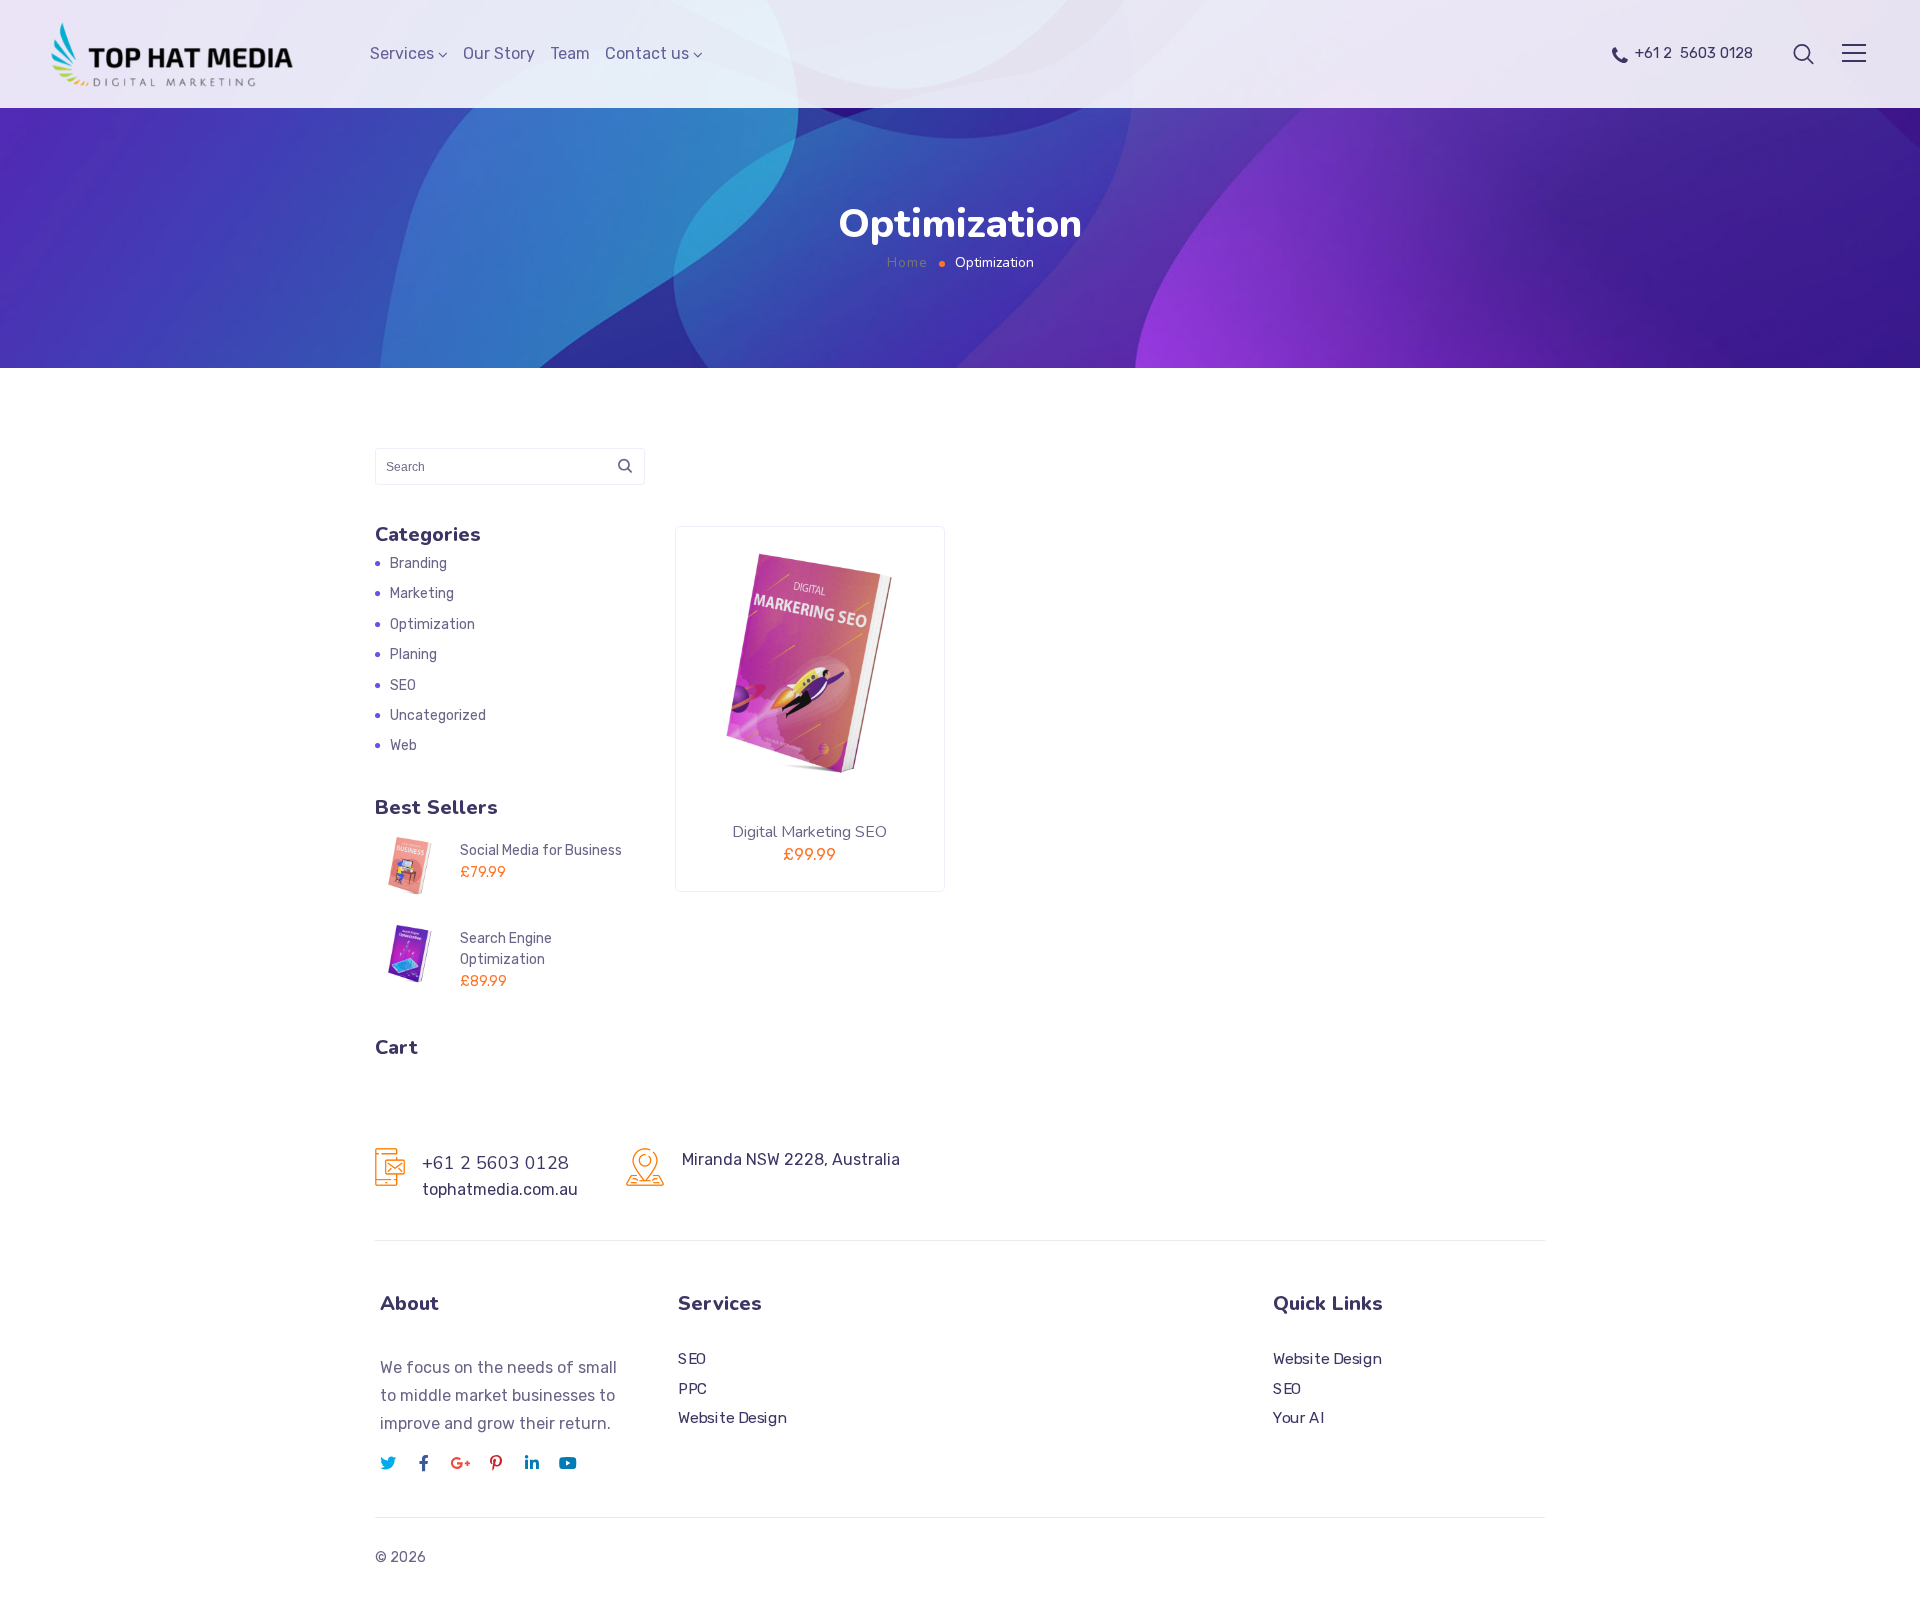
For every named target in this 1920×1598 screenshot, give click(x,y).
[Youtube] (568, 1463)
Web (403, 745)
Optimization (432, 624)
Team (570, 53)
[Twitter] (388, 1463)
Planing (413, 654)
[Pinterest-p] (496, 1463)
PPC (692, 1389)
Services (402, 53)
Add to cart (746, 840)
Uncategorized (438, 715)
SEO (403, 685)
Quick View (879, 840)
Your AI (1298, 1419)
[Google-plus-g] (460, 1463)
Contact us (647, 53)
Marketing (422, 593)
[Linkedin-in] (532, 1463)
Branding (418, 563)
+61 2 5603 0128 (1694, 53)
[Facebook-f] (424, 1463)
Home (907, 262)
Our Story (499, 53)
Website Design (732, 1419)
